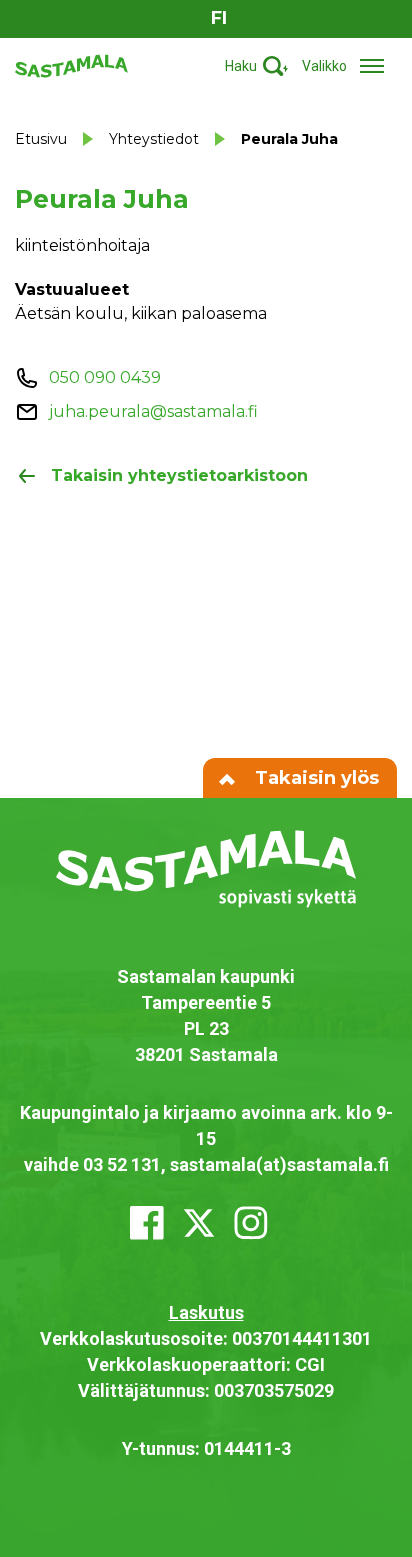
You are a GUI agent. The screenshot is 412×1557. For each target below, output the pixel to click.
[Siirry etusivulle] (71, 64)
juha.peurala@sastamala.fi (153, 411)
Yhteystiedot (154, 139)
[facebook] (147, 1223)
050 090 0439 (105, 377)
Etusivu (41, 139)
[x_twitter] (199, 1223)
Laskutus (206, 1312)
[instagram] (251, 1223)
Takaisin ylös (314, 778)
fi (219, 18)
